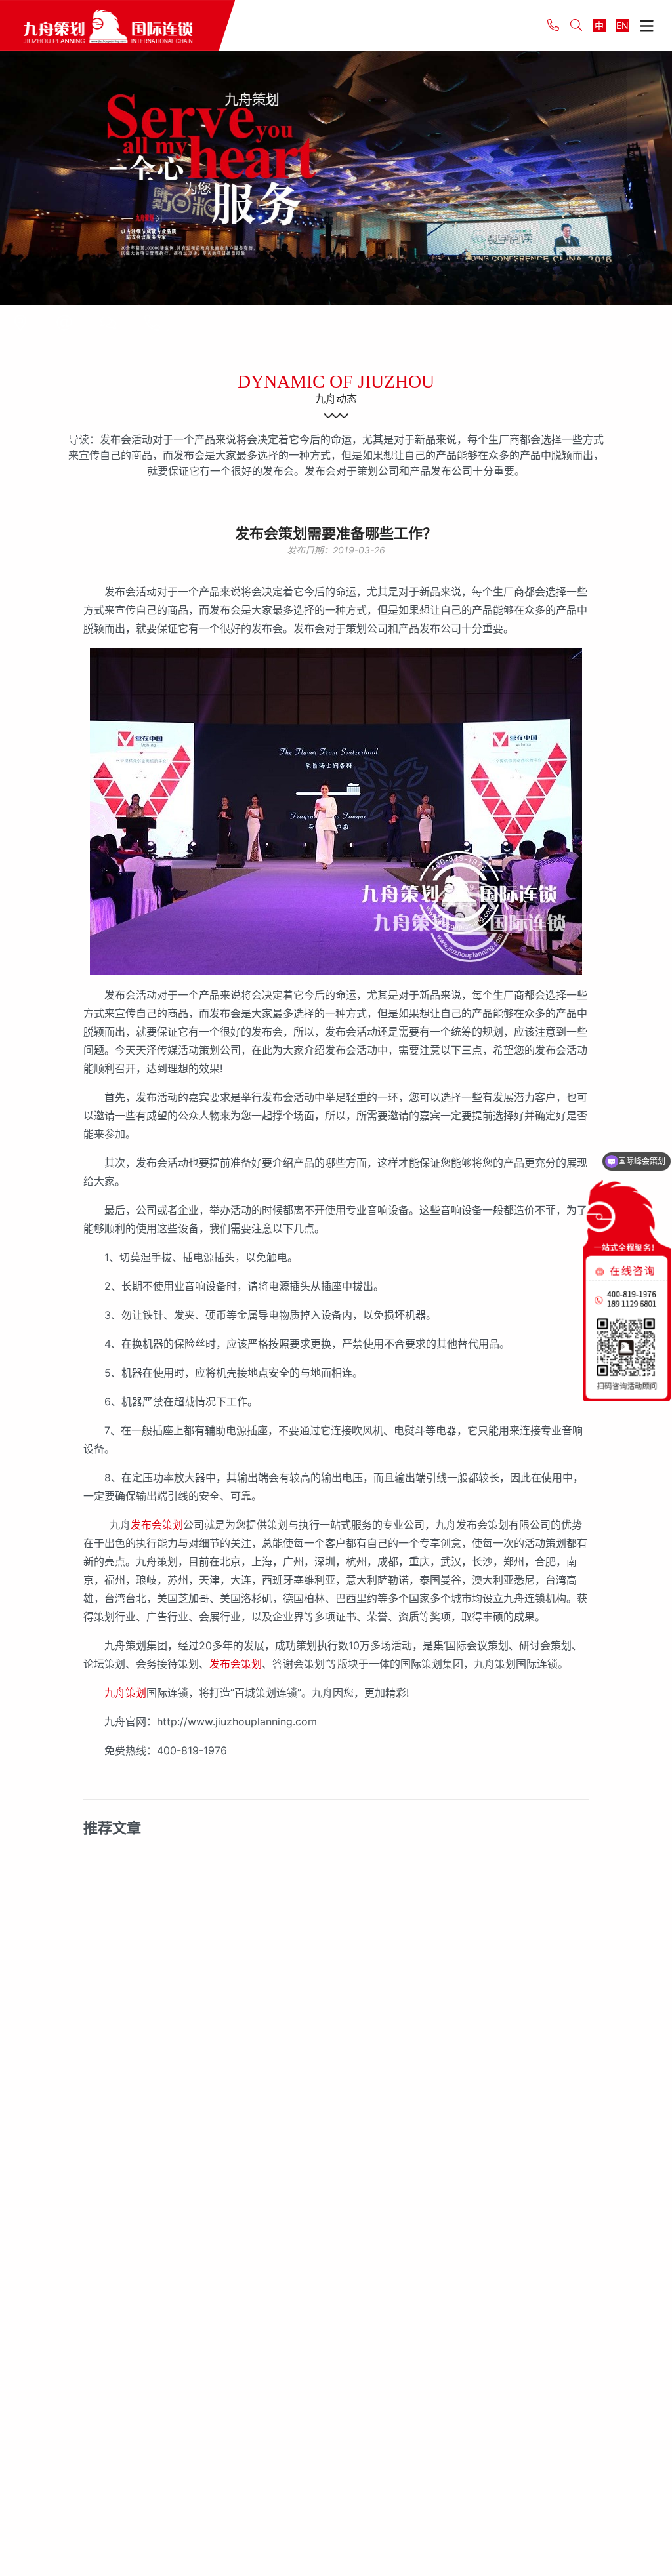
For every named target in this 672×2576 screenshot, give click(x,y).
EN (622, 25)
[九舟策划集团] (117, 25)
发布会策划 (157, 1525)
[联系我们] (20, 323)
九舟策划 (125, 1693)
